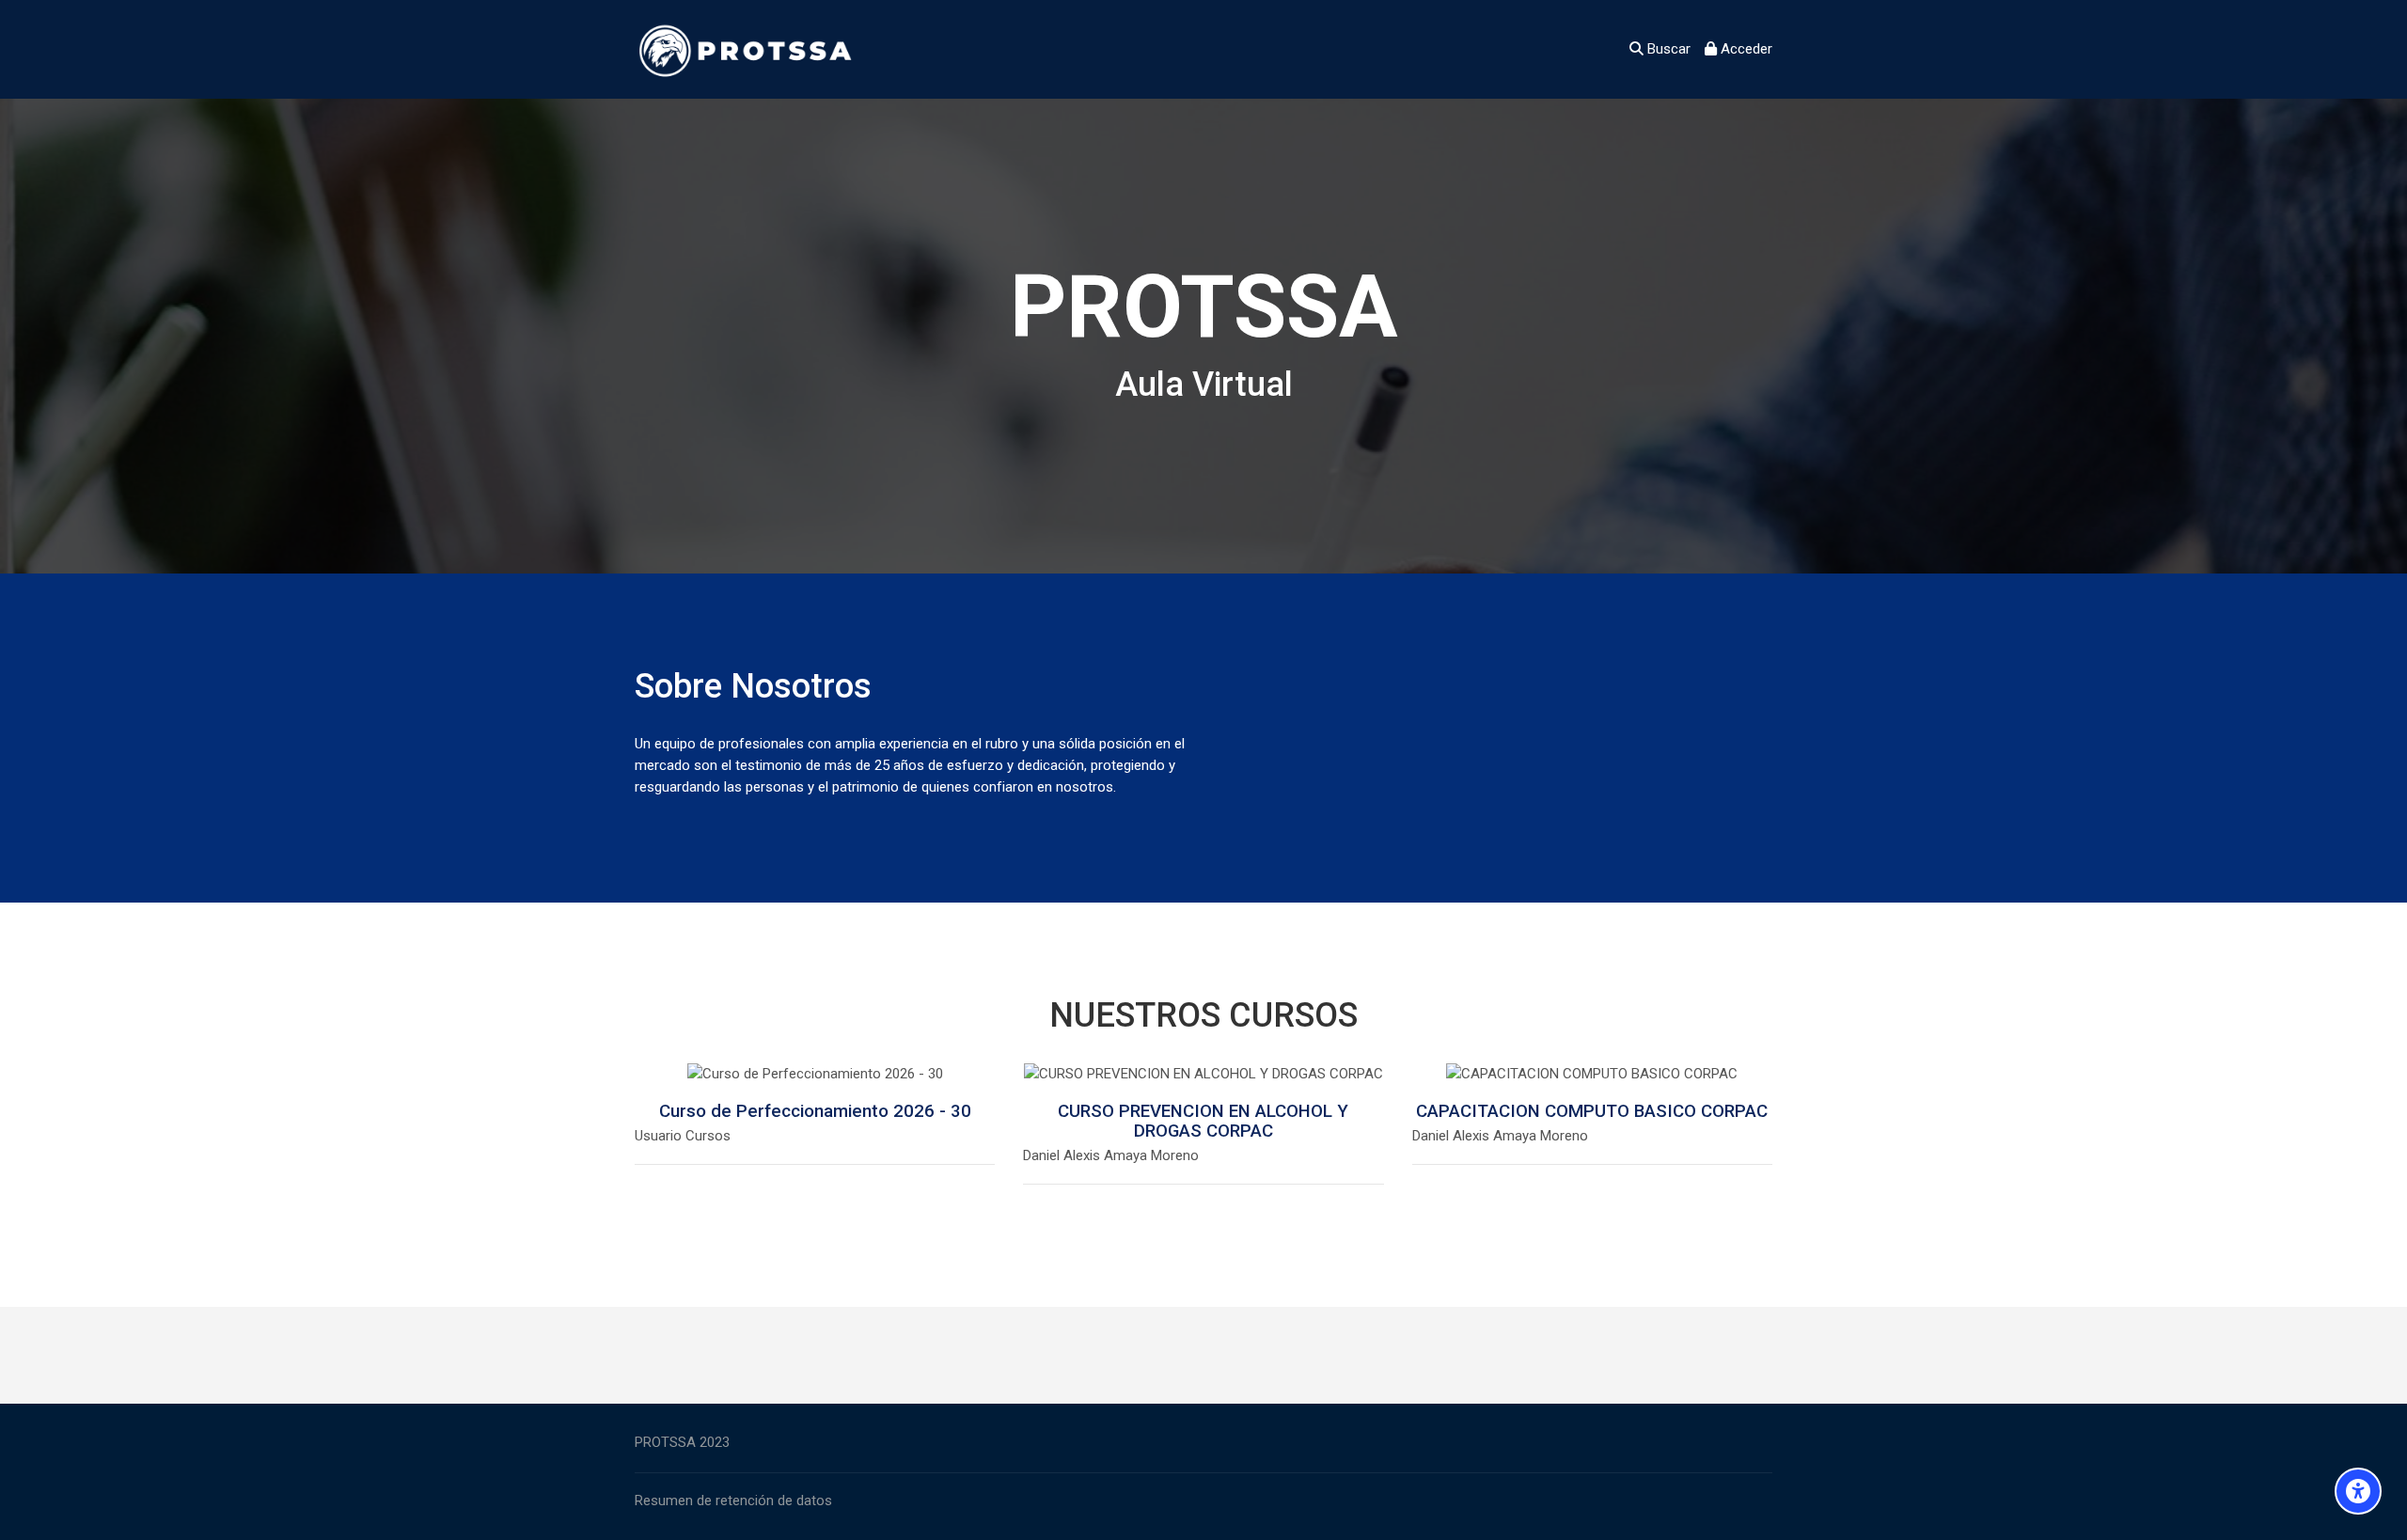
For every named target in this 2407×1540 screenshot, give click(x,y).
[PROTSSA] (749, 49)
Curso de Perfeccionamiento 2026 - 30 (815, 1111)
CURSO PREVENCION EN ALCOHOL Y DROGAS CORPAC (1203, 1121)
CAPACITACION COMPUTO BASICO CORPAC (1592, 1111)
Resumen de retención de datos (733, 1501)
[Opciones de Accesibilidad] (2358, 1491)
